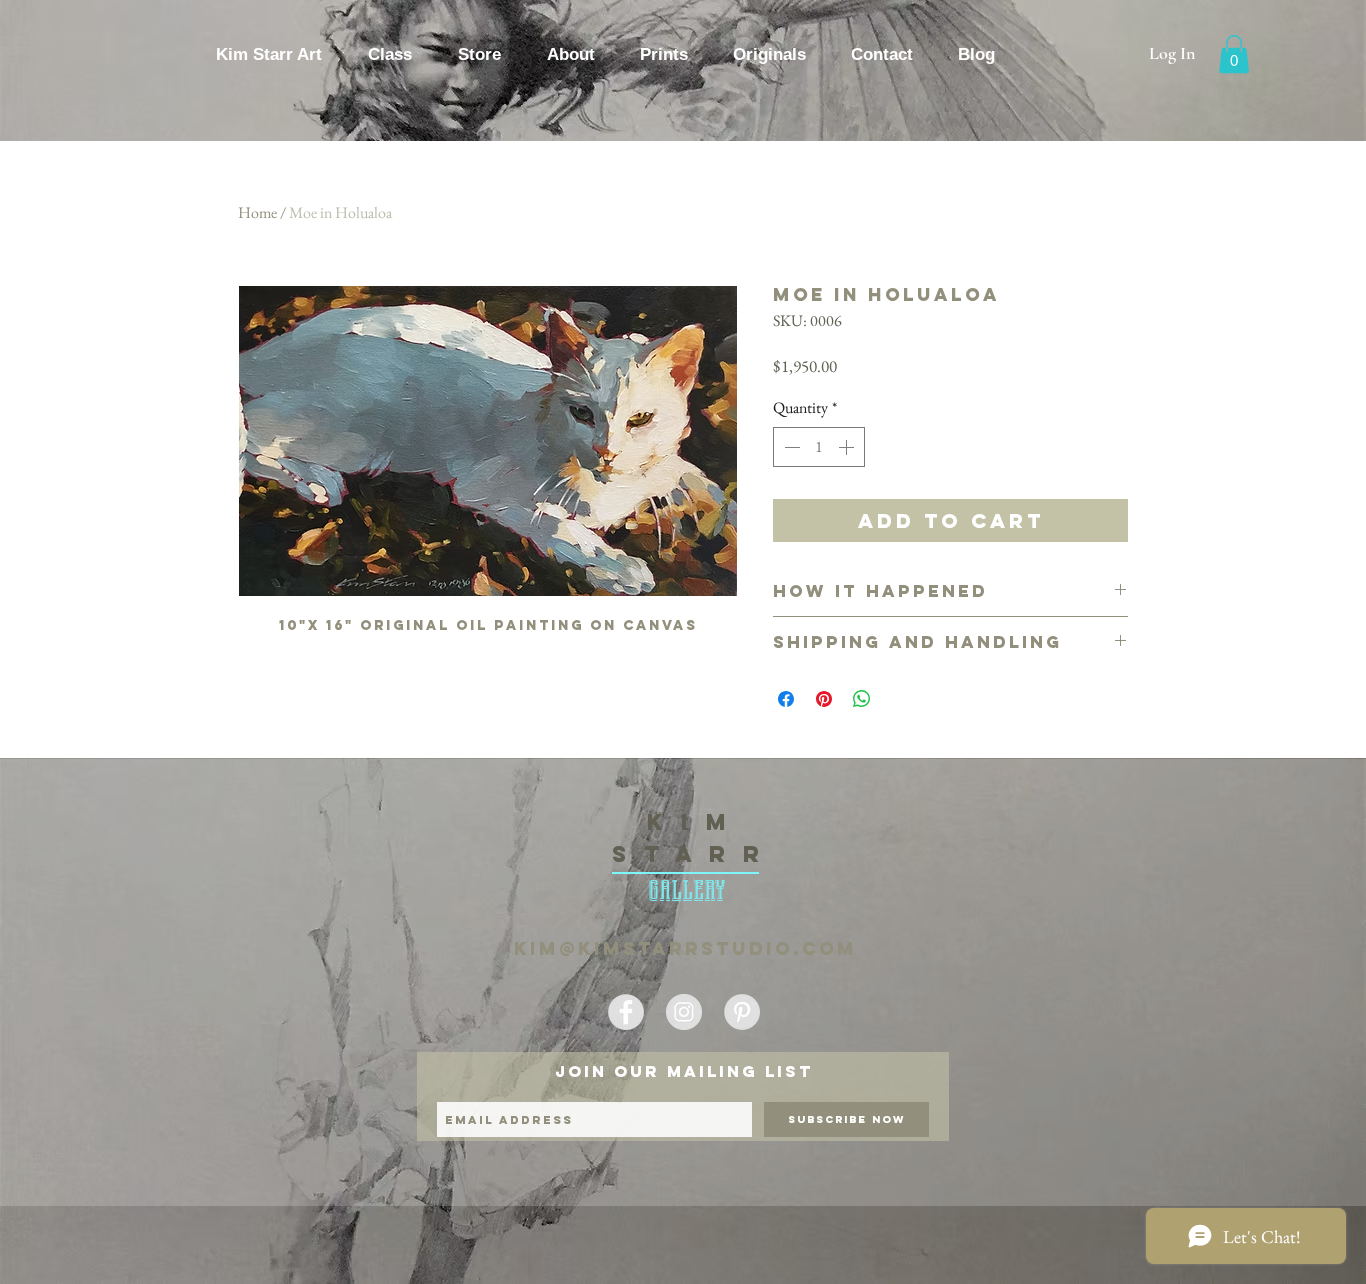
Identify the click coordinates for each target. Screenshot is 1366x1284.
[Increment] (848, 447)
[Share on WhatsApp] (862, 699)
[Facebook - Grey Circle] (626, 1012)
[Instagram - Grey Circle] (684, 1012)
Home (257, 212)
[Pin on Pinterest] (824, 699)
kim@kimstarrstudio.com (685, 948)
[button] (1234, 54)
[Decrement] (790, 447)
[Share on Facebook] (786, 699)
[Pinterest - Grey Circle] (742, 1012)
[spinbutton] (819, 447)
